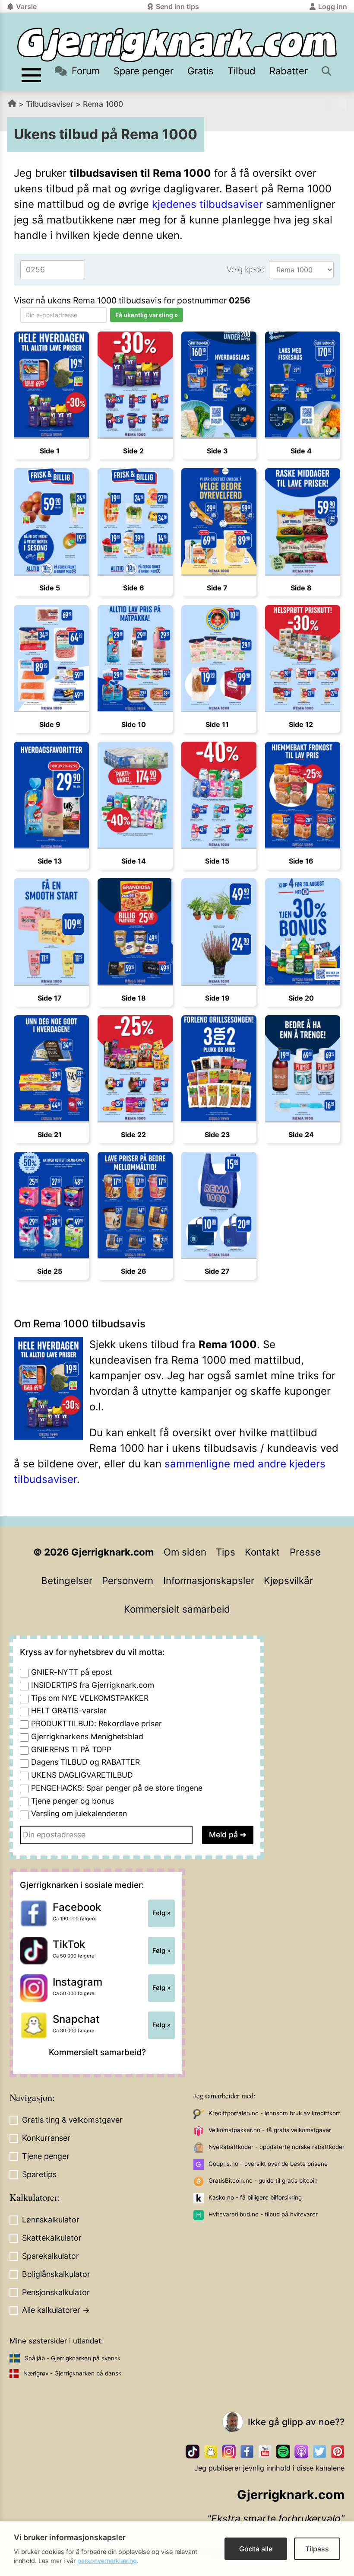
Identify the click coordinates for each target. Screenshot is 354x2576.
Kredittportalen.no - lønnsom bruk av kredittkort (274, 2113)
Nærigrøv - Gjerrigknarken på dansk (72, 2373)
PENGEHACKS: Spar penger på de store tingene (117, 1788)
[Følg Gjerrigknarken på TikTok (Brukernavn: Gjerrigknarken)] (193, 2452)
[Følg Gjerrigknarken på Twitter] (319, 2452)
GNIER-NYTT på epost (71, 1672)
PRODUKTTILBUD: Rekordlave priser (96, 1723)
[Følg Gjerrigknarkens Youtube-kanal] (265, 2452)
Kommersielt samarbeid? (97, 2052)
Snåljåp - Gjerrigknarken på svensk (73, 2358)
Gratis (201, 71)
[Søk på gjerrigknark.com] (327, 71)
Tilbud (242, 71)
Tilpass (317, 2549)
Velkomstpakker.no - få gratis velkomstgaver (270, 2130)
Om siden (185, 1552)
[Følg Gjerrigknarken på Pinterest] (338, 2452)
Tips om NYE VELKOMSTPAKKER (90, 1698)
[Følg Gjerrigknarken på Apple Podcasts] (301, 2452)
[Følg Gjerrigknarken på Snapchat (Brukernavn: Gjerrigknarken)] (211, 2452)
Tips (226, 1552)
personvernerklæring (107, 2561)
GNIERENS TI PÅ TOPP (71, 1749)
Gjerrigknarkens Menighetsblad (87, 1736)
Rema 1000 (103, 104)
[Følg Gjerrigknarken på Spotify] (283, 2452)
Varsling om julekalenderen (79, 1813)
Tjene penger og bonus (73, 1801)
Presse (305, 1552)
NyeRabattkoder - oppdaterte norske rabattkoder (277, 2147)
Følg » (161, 1913)
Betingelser (67, 1580)
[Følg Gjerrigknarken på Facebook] (247, 2452)
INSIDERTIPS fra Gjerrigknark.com (93, 1685)
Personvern (128, 1580)
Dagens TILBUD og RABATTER (85, 1762)
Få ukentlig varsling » (147, 315)
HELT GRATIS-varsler (69, 1710)
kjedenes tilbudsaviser (207, 204)
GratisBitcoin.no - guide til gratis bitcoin (263, 2181)
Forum (86, 71)
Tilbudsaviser (50, 104)
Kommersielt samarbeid (177, 1609)
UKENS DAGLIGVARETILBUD (82, 1775)
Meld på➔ (228, 1835)
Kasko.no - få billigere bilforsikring (255, 2197)
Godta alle (256, 2549)
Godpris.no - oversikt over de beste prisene (268, 2164)
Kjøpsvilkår (288, 1580)
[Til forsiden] (177, 45)
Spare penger (144, 71)
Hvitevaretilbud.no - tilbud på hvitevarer (263, 2214)
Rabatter (289, 71)
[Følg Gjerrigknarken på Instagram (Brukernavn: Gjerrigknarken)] (229, 2452)
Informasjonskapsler (209, 1580)
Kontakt (262, 1552)
